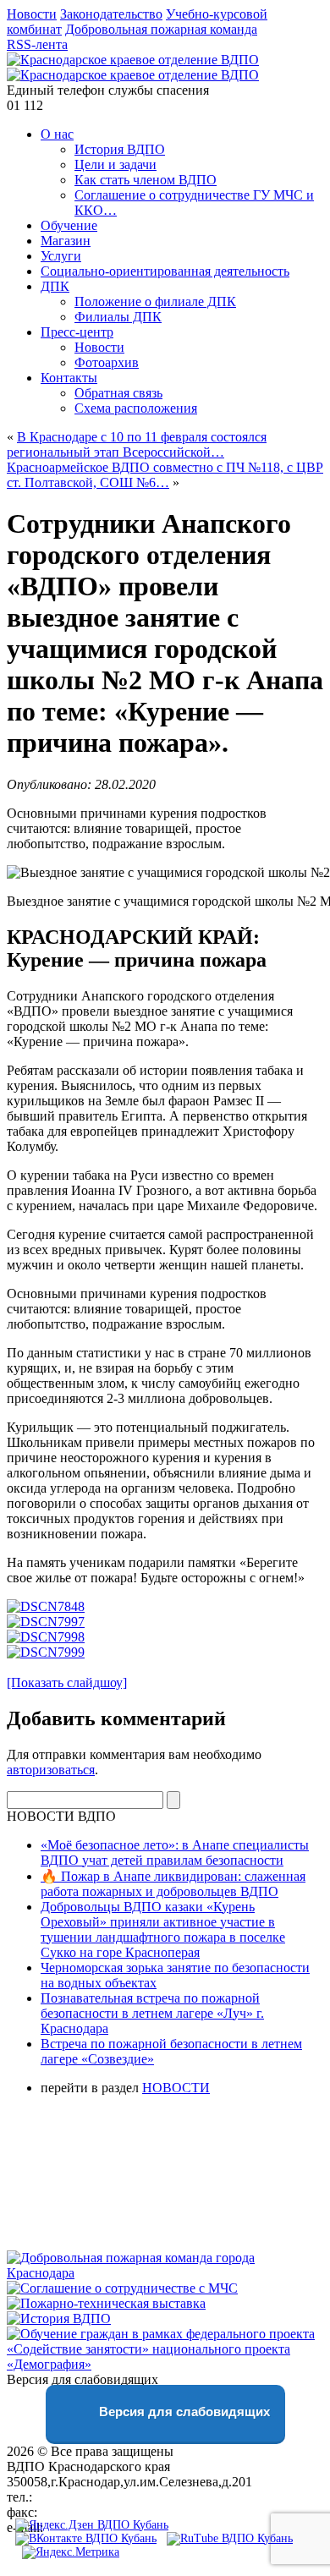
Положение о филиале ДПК (155, 301)
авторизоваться (51, 1770)
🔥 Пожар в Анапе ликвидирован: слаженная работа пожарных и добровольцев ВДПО (173, 1884)
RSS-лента (37, 44)
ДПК (55, 286)
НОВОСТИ (176, 2088)
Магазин (66, 241)
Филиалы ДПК (118, 317)
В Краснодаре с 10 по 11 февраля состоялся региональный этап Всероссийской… (137, 444)
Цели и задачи (115, 164)
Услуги (61, 256)
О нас (57, 134)
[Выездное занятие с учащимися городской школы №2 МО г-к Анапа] (46, 1606)
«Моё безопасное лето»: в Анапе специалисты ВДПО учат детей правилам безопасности (175, 1853)
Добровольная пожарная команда (161, 29)
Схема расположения (136, 408)
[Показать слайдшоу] (67, 1683)
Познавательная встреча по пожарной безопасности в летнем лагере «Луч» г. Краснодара (152, 2013)
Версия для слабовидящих (183, 2412)
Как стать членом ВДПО (146, 180)
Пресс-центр (77, 332)
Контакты (69, 378)
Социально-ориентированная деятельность (165, 271)
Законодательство (111, 14)
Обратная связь (118, 393)
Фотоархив (107, 362)
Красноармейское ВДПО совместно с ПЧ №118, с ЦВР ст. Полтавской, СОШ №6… (165, 475)
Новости (32, 14)
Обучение (69, 225)
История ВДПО (120, 149)
